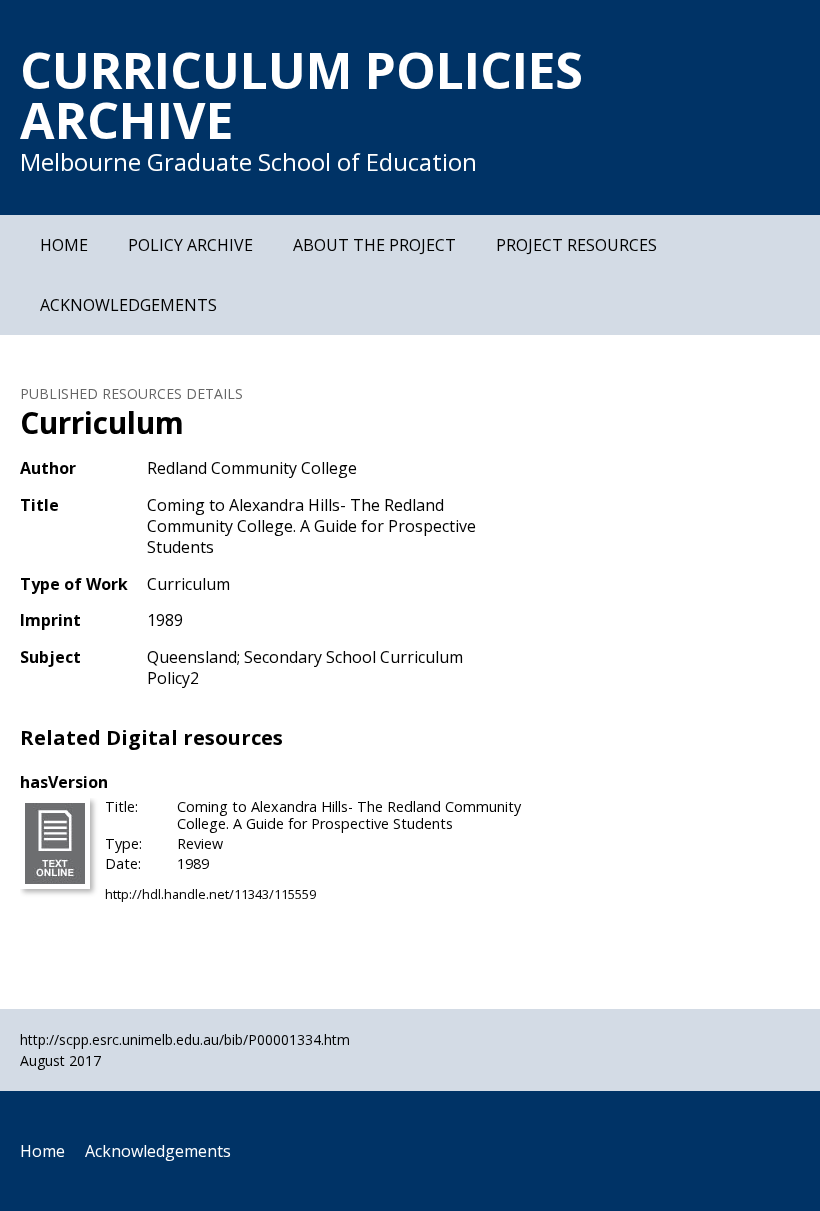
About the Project (374, 245)
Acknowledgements (128, 305)
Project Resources (576, 245)
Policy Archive (190, 245)
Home (64, 245)
